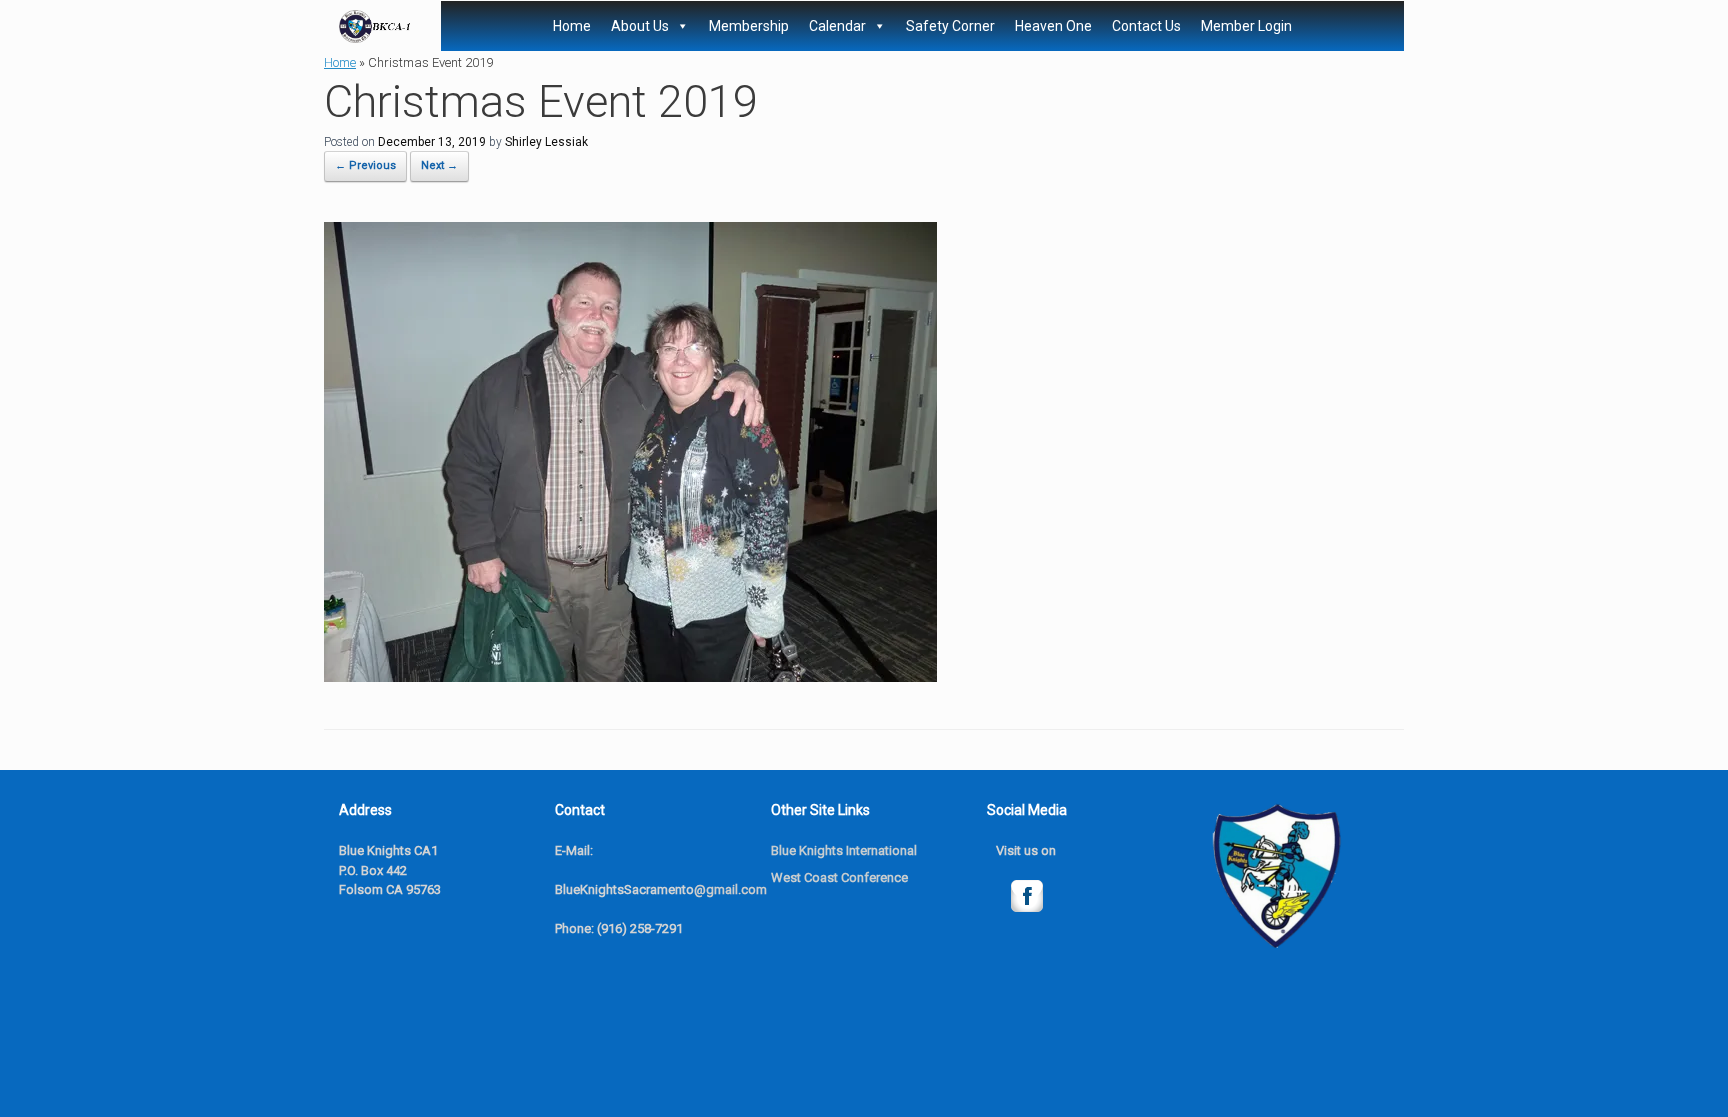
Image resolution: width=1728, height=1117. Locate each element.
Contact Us (1146, 26)
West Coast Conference (839, 877)
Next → (439, 165)
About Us (640, 26)
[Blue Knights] (375, 26)
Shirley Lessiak (546, 142)
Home (572, 26)
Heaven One (1053, 26)
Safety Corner (950, 26)
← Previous (365, 165)
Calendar (837, 26)
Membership (749, 26)
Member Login (1246, 26)
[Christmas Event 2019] (630, 676)
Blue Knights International (844, 850)
